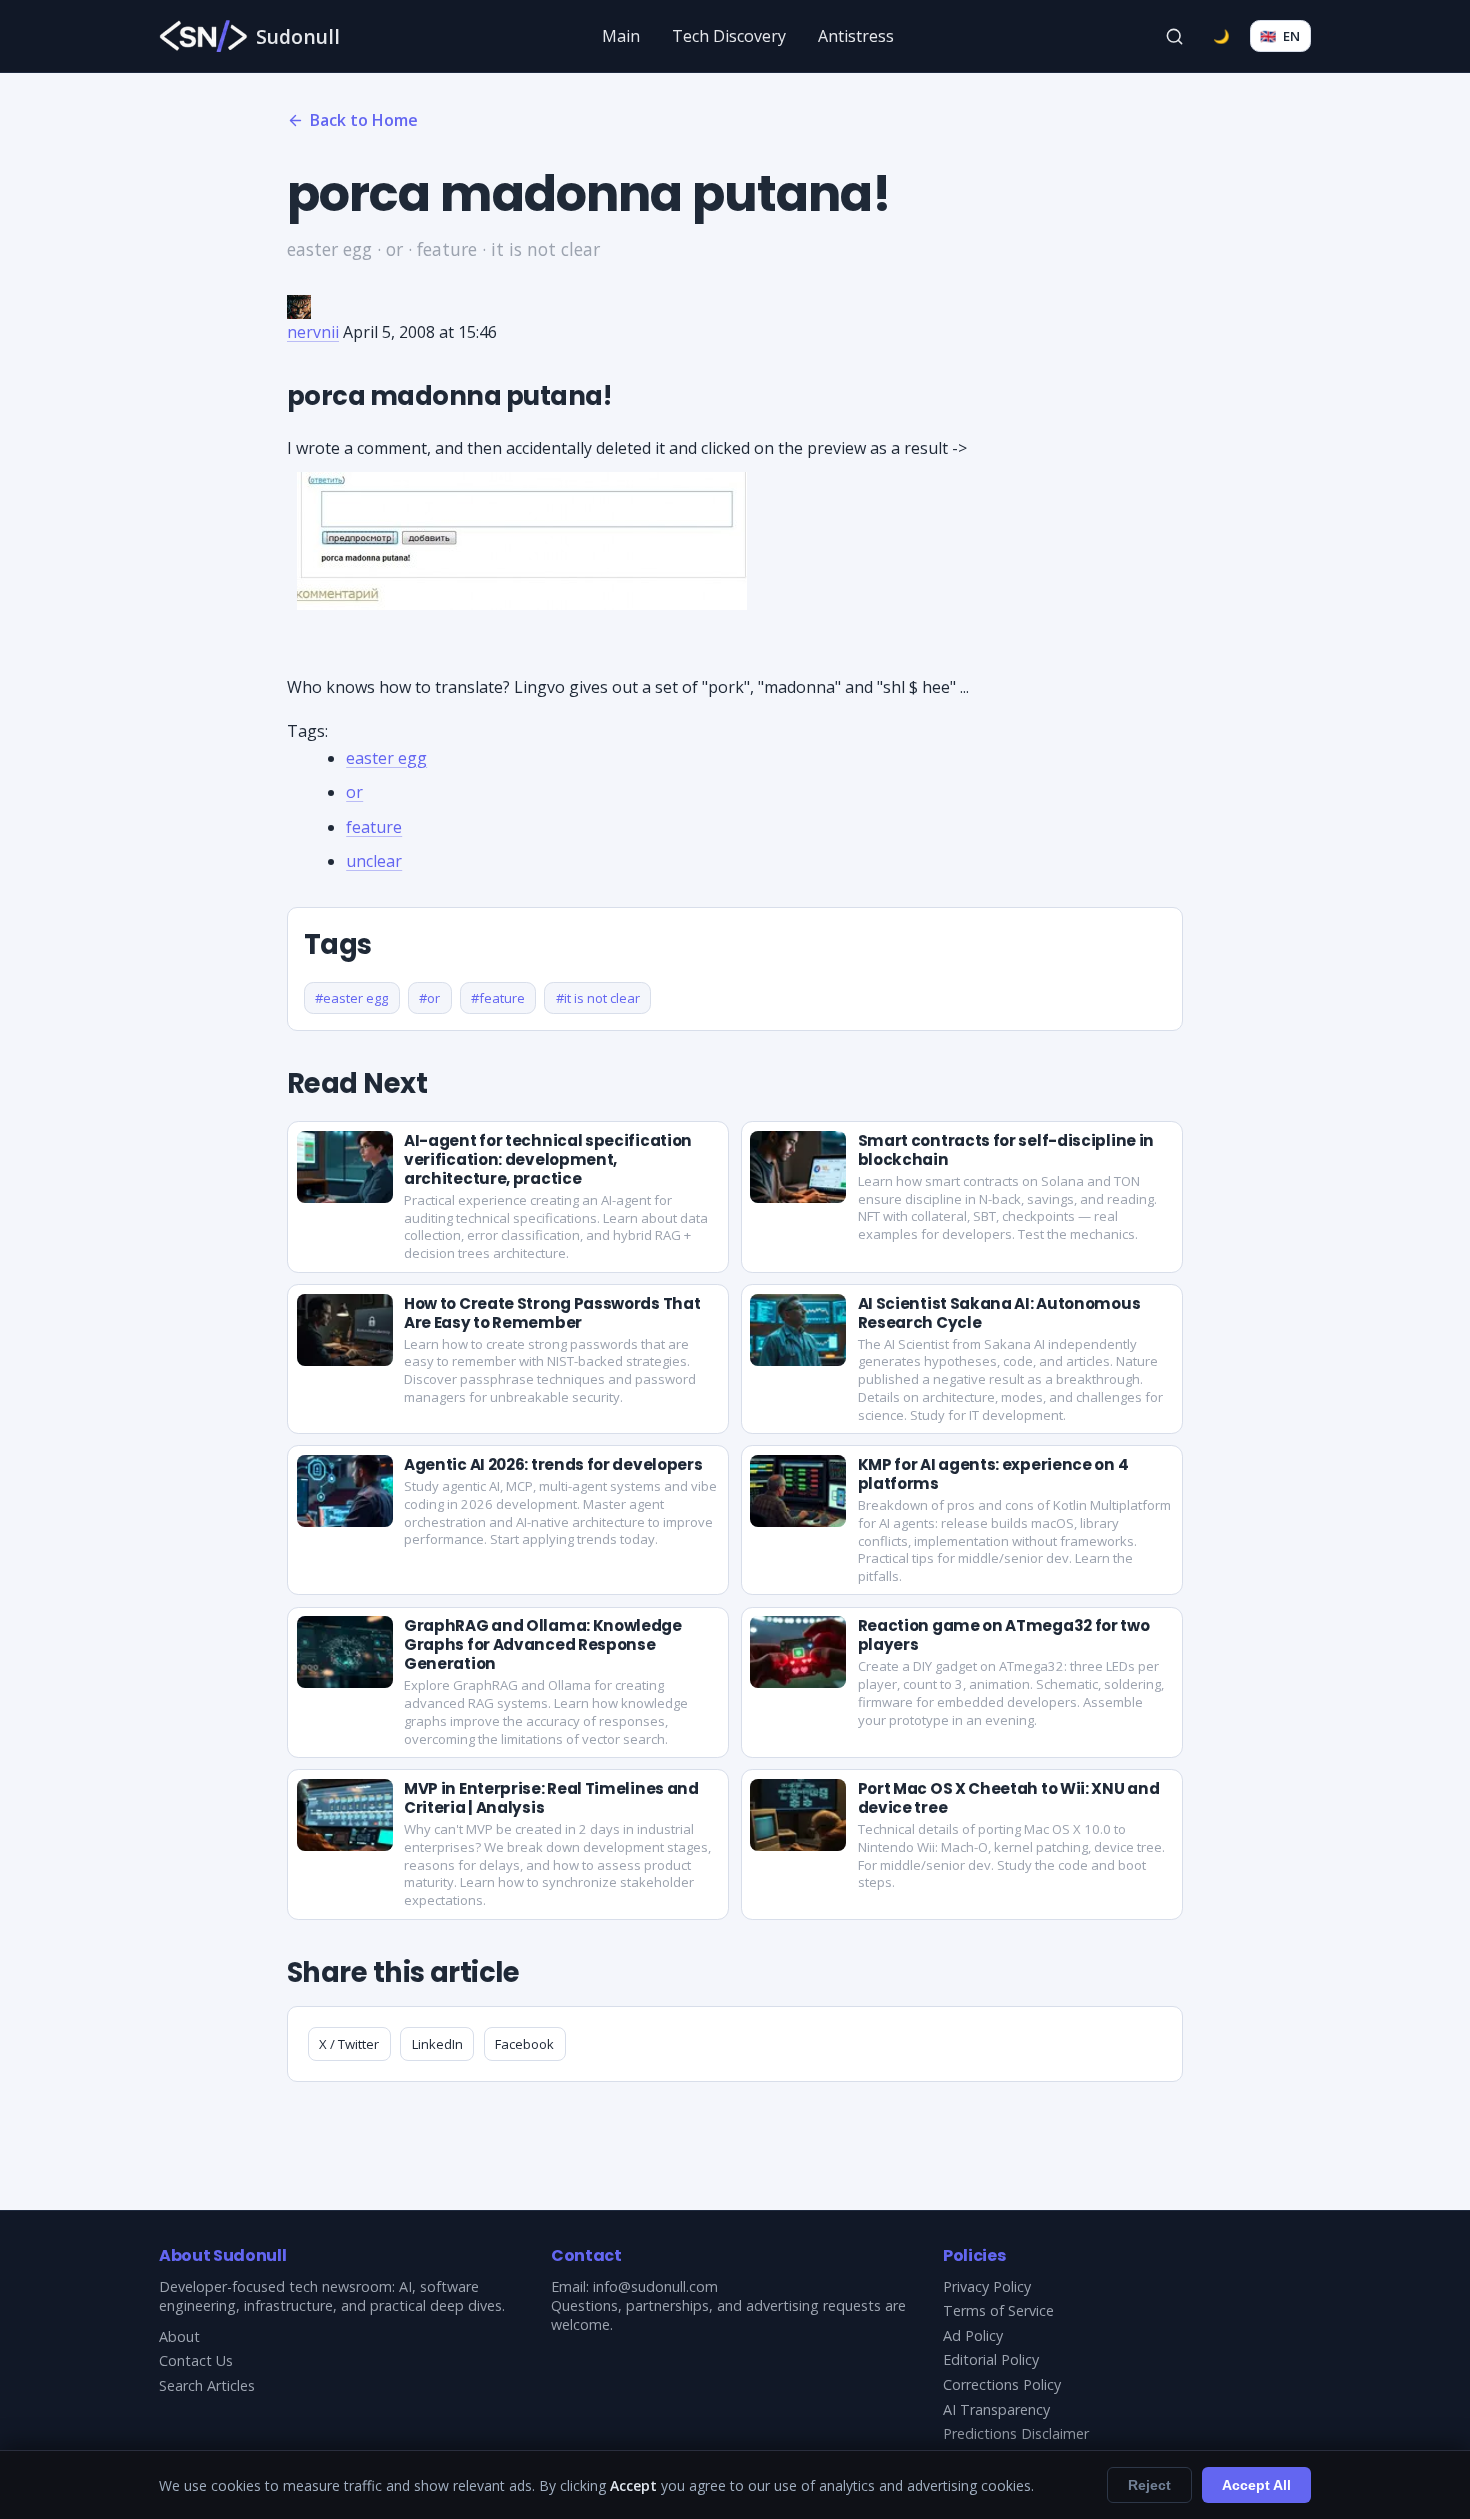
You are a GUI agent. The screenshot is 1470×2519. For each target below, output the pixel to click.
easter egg (386, 758)
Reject (1149, 2485)
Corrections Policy (1002, 2384)
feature (374, 827)
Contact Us (196, 2360)
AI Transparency (996, 2409)
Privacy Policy (987, 2286)
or (354, 792)
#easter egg (351, 998)
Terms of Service (998, 2310)
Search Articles (207, 2385)
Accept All (1256, 2485)
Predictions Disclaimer (1016, 2433)
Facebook (524, 2044)
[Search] (1175, 36)
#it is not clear (598, 998)
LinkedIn (437, 2044)
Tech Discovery (729, 36)
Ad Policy (973, 2335)
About (179, 2336)
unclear (374, 861)
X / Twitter (349, 2044)
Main (621, 36)
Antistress (856, 36)
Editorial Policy (991, 2359)
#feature (498, 998)
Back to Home (364, 120)
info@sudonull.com (655, 2286)
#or (429, 998)
